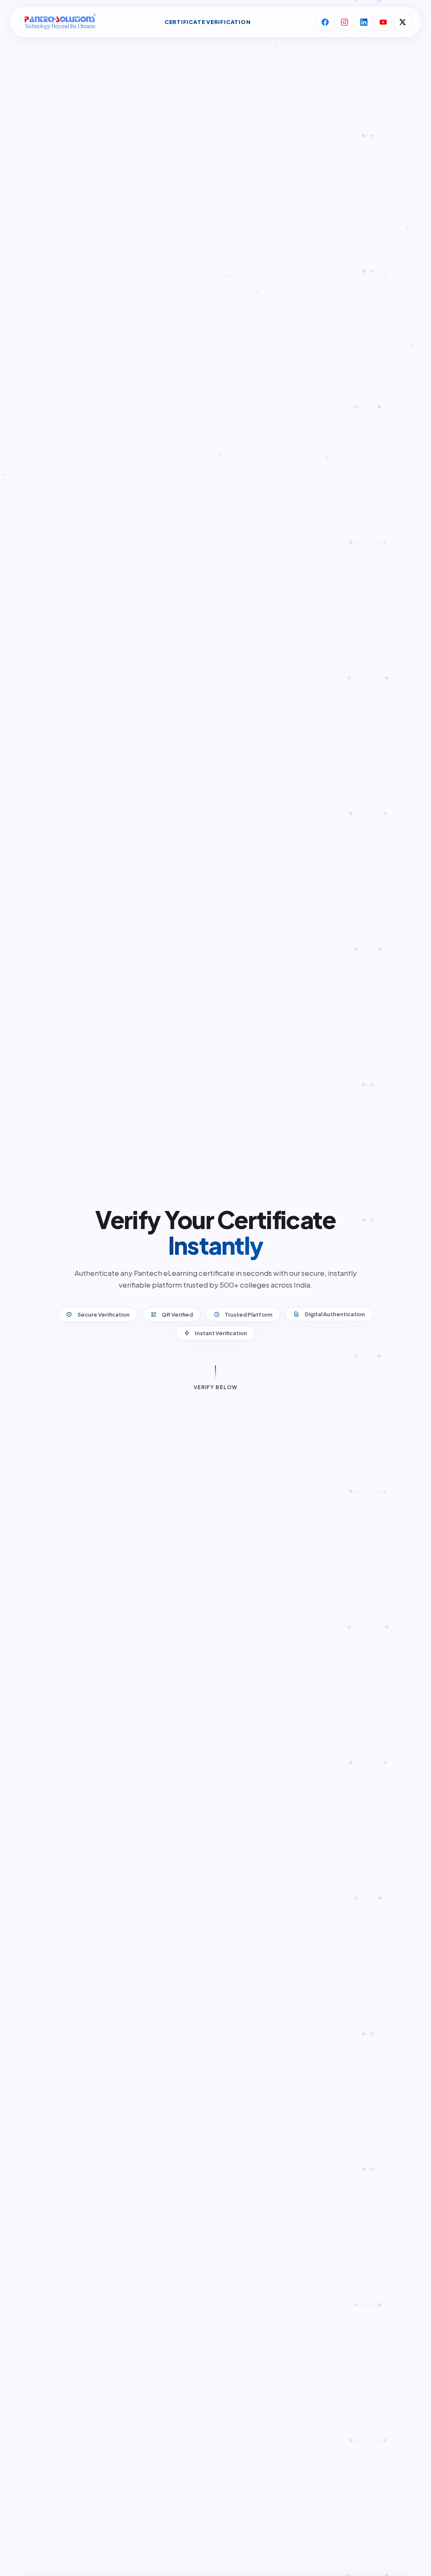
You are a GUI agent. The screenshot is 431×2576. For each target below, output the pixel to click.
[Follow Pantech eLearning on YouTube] (383, 22)
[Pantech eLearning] (59, 22)
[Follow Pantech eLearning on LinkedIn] (364, 22)
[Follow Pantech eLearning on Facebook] (325, 22)
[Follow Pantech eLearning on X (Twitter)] (402, 22)
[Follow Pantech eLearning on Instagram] (344, 22)
